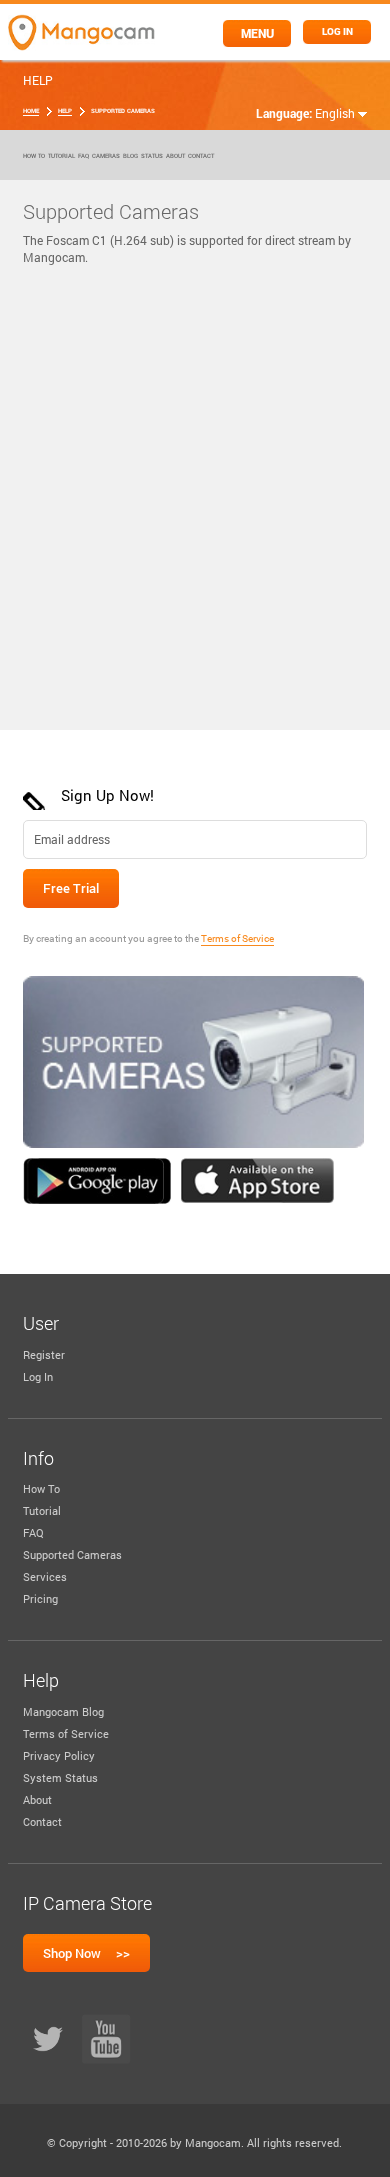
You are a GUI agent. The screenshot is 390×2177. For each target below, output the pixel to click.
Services (45, 1576)
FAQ (83, 156)
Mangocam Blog (63, 1711)
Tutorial (61, 156)
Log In (38, 1376)
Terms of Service (237, 938)
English (336, 113)
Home (31, 111)
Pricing (40, 1598)
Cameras (106, 156)
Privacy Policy (59, 1755)
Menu (257, 33)
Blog (130, 156)
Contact (201, 156)
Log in (337, 31)
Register (44, 1354)
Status (152, 156)
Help (65, 111)
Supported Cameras (72, 1554)
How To (34, 156)
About (175, 156)
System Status (60, 1777)
